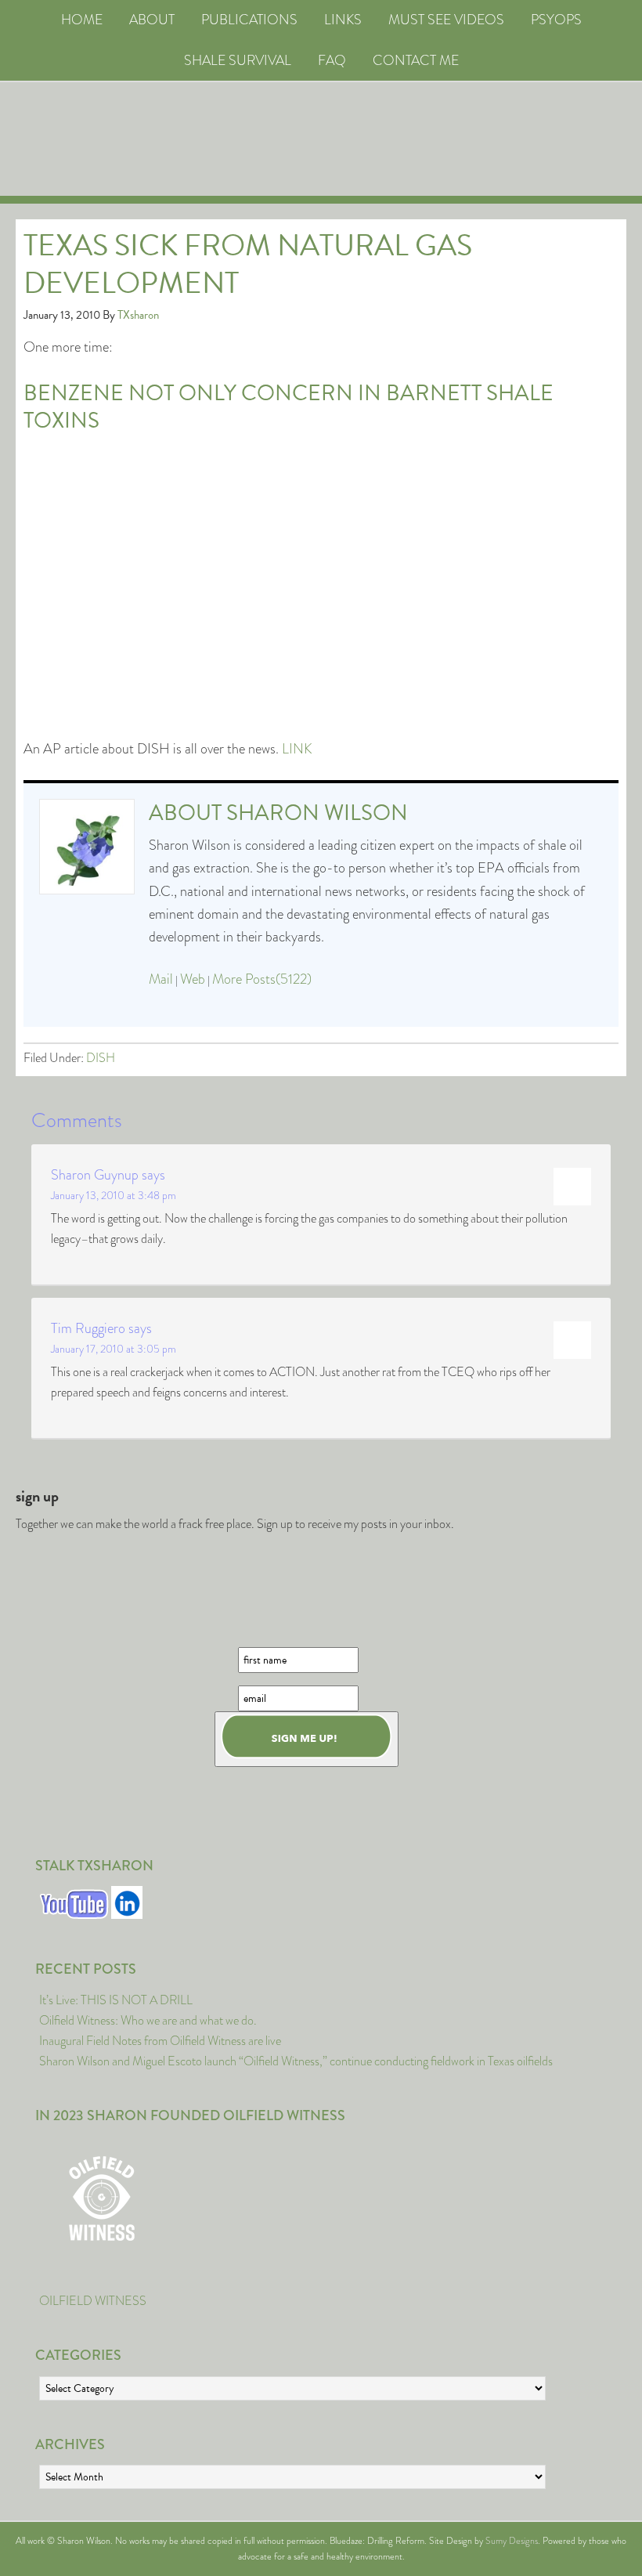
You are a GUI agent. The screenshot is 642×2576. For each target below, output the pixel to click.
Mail (161, 979)
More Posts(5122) (262, 979)
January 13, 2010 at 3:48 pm (114, 1195)
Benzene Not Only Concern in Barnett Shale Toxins (289, 406)
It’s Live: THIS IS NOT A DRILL (116, 2000)
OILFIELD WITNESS (93, 2301)
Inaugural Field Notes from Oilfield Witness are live (160, 2041)
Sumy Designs (512, 2541)
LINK (297, 749)
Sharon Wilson (317, 813)
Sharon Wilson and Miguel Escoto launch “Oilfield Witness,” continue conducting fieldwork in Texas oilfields (296, 2061)
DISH (101, 1058)
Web (193, 979)
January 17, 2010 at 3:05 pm (114, 1349)
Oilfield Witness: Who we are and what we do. (148, 2020)
